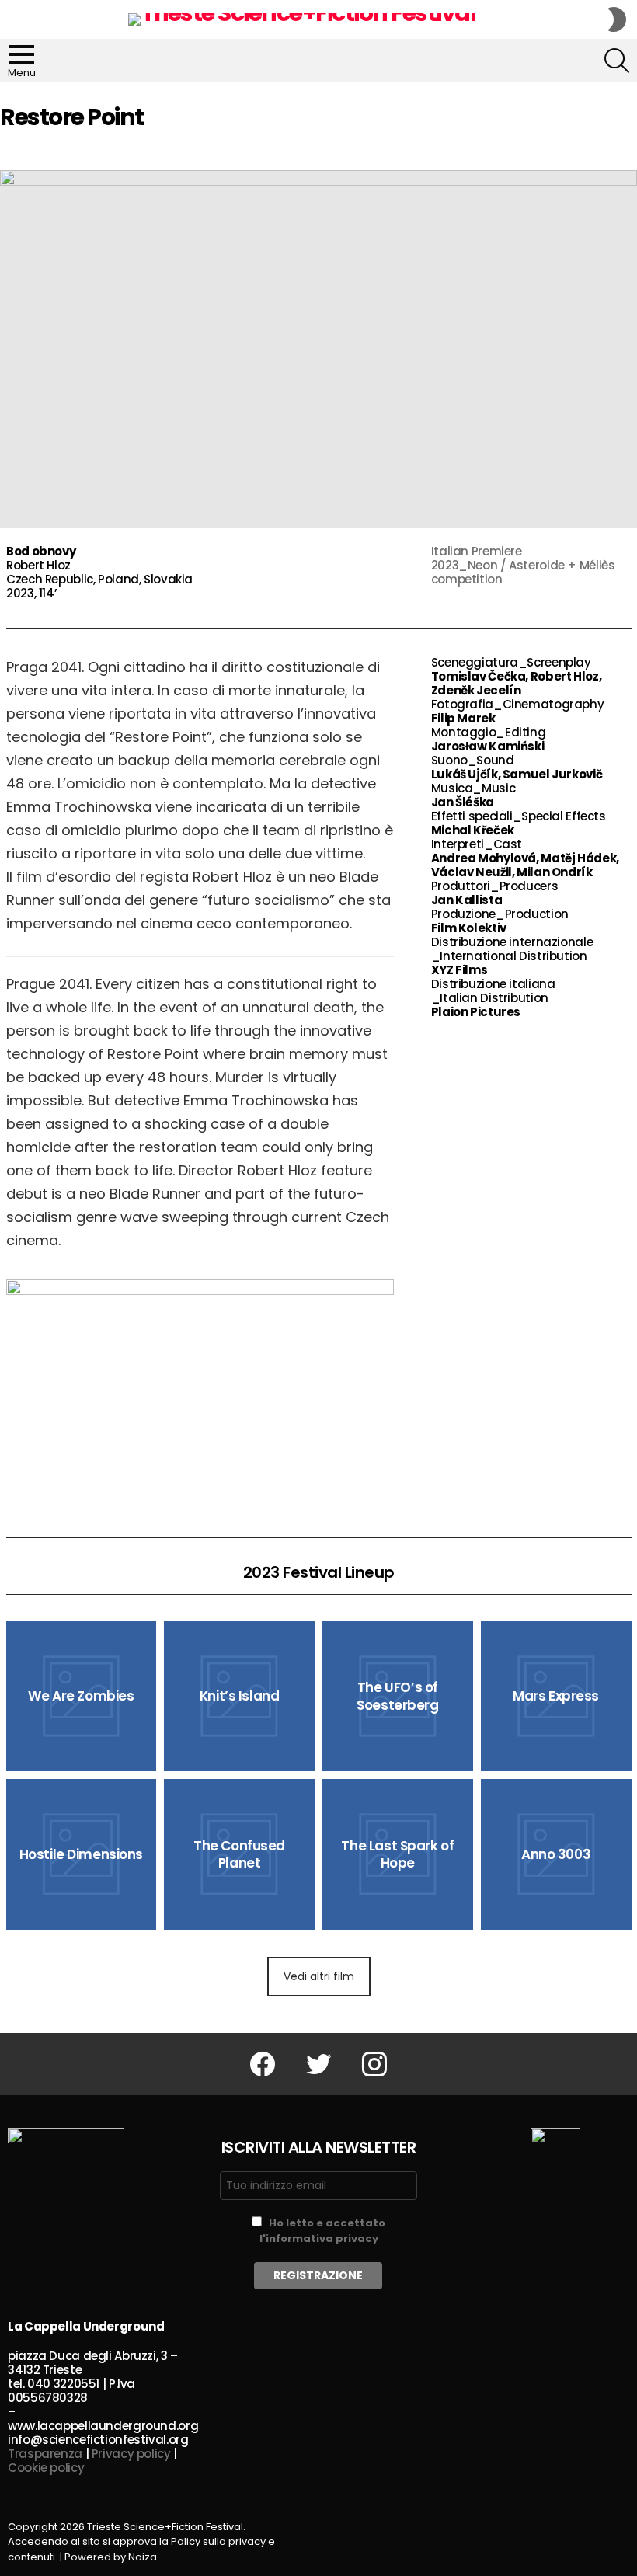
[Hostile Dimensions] (82, 1854)
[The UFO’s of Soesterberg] (398, 1697)
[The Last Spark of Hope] (398, 1854)
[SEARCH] (617, 61)
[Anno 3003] (556, 1854)
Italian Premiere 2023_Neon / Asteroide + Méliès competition (523, 565)
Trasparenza (45, 2454)
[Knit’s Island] (239, 1697)
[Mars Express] (556, 1697)
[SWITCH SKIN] (617, 19)
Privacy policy (131, 2454)
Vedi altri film (319, 1976)
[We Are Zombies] (82, 1697)
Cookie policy (46, 2468)
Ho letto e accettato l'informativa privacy (323, 2231)
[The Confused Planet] (239, 1854)
